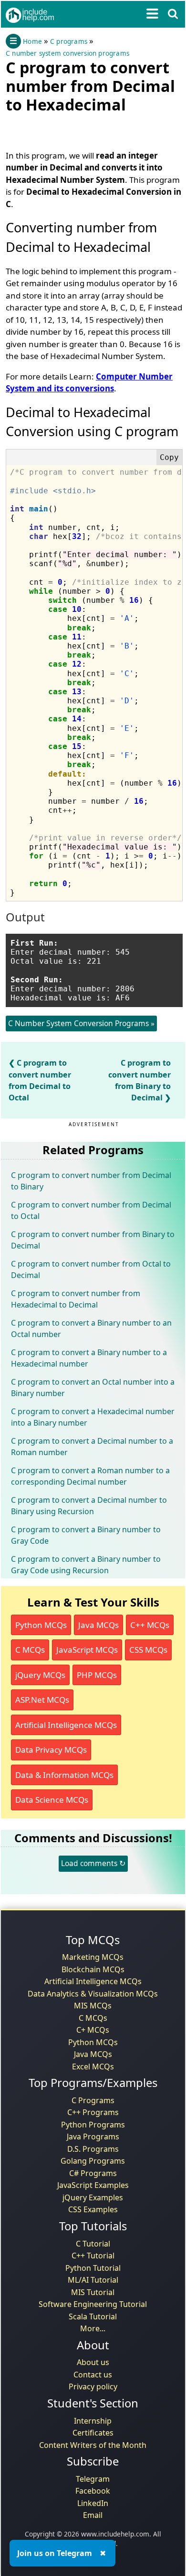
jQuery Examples (93, 2197)
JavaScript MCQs (87, 1650)
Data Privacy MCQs (51, 1750)
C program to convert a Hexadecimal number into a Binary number (93, 1417)
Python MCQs (41, 1625)
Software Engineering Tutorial (93, 2304)
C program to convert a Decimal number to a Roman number (92, 1447)
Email (93, 2515)
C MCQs (30, 1650)
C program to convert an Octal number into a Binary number (93, 1388)
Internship (93, 2421)
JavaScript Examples (93, 2185)
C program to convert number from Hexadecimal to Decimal (76, 1299)
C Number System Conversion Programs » (81, 1023)
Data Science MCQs (52, 1800)
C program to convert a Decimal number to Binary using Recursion (89, 1506)
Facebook (93, 2491)
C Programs (93, 2100)
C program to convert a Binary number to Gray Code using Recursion (86, 1565)
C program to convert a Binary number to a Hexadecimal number (89, 1358)
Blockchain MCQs (93, 1969)
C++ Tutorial (93, 2256)
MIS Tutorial (93, 2292)
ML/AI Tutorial (93, 2280)
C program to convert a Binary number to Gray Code (86, 1535)
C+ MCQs (93, 2030)
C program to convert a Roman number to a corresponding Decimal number (90, 1476)
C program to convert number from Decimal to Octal (91, 1210)
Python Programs (93, 2125)
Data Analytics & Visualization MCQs (93, 1994)
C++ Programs (93, 2112)
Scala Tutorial (93, 2316)
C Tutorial (93, 2244)
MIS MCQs (93, 2006)
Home (32, 41)
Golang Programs (93, 2161)
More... (93, 2328)
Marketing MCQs (93, 1957)
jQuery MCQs (40, 1675)
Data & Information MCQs (64, 1775)
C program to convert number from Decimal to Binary (91, 1181)
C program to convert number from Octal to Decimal (91, 1269)
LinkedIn (93, 2503)
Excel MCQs (93, 2067)
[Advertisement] (82, 130)
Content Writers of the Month (93, 2445)
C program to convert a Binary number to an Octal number (91, 1328)
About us (93, 2362)
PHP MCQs (97, 1675)
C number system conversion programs (67, 53)
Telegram (93, 2479)
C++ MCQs (150, 1625)
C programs (69, 41)
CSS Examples (93, 2209)
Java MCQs (98, 1625)
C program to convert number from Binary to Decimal (93, 1240)
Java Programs (93, 2137)
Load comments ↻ (93, 1863)
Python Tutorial (93, 2268)
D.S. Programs (93, 2149)
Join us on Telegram (55, 2553)
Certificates (93, 2433)
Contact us (93, 2375)
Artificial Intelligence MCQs (66, 1725)
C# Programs (93, 2173)
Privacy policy (93, 2386)
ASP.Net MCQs (42, 1700)
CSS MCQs (148, 1650)
